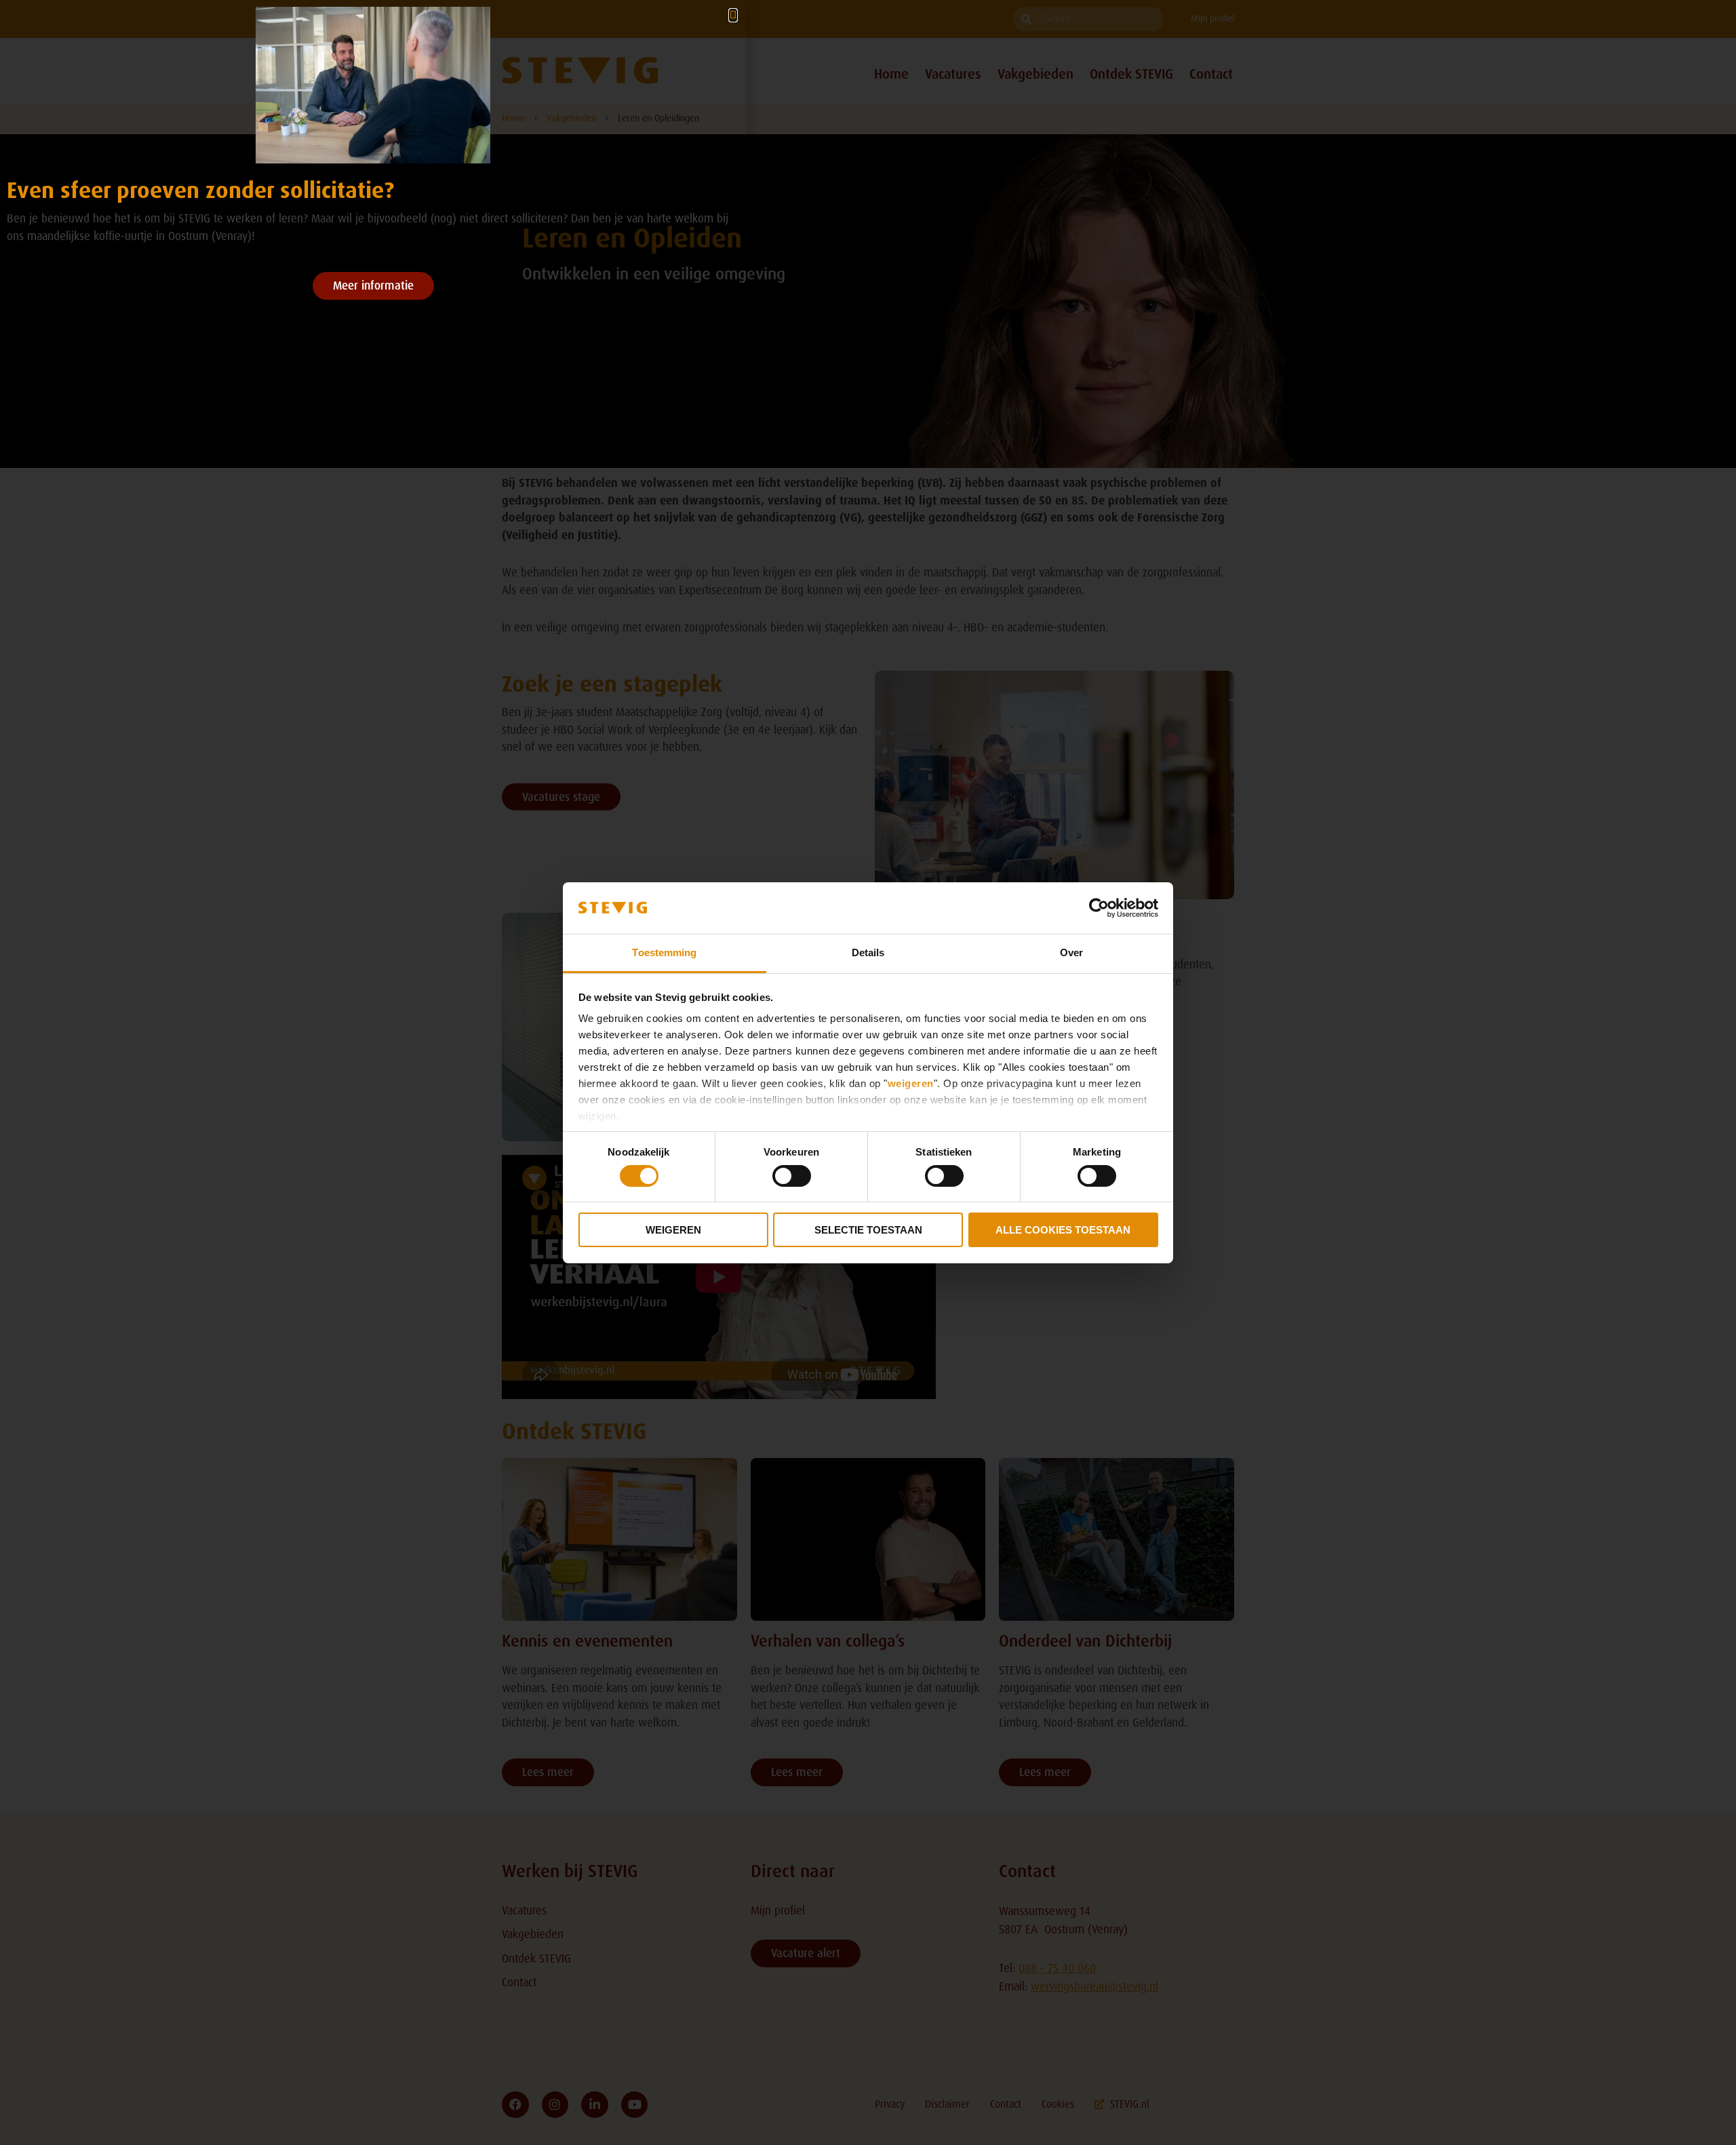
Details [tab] (868, 952)
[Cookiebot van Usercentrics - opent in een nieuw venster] (1099, 908)
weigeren (911, 1083)
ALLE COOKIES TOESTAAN (1063, 1230)
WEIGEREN (673, 1230)
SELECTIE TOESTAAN (868, 1230)
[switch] (792, 1176)
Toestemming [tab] (664, 952)
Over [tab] (1071, 952)
